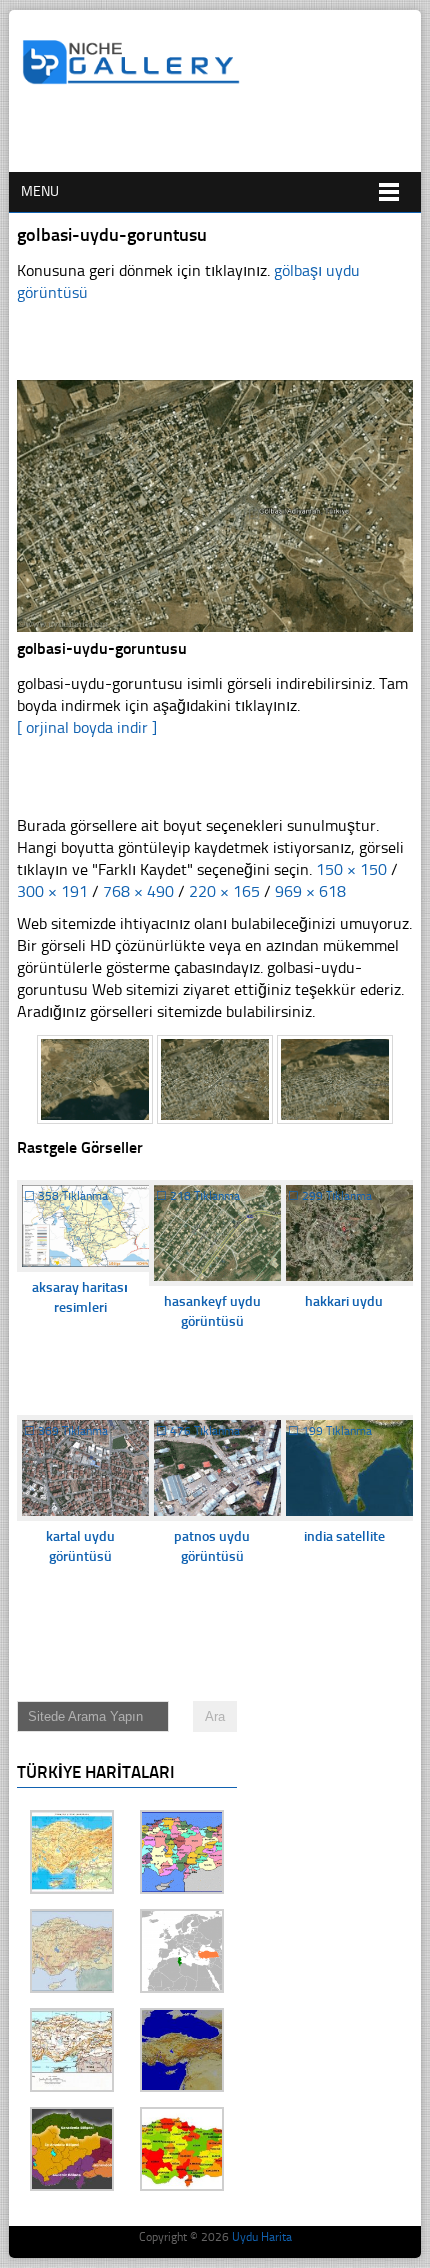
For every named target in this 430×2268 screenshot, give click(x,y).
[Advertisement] (226, 137)
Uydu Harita (262, 2237)
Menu (40, 191)
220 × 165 (224, 891)
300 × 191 (52, 891)
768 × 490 (138, 891)
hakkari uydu (344, 1301)
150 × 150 (351, 869)
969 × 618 (310, 891)
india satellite (344, 1536)
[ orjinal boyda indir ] (87, 727)
